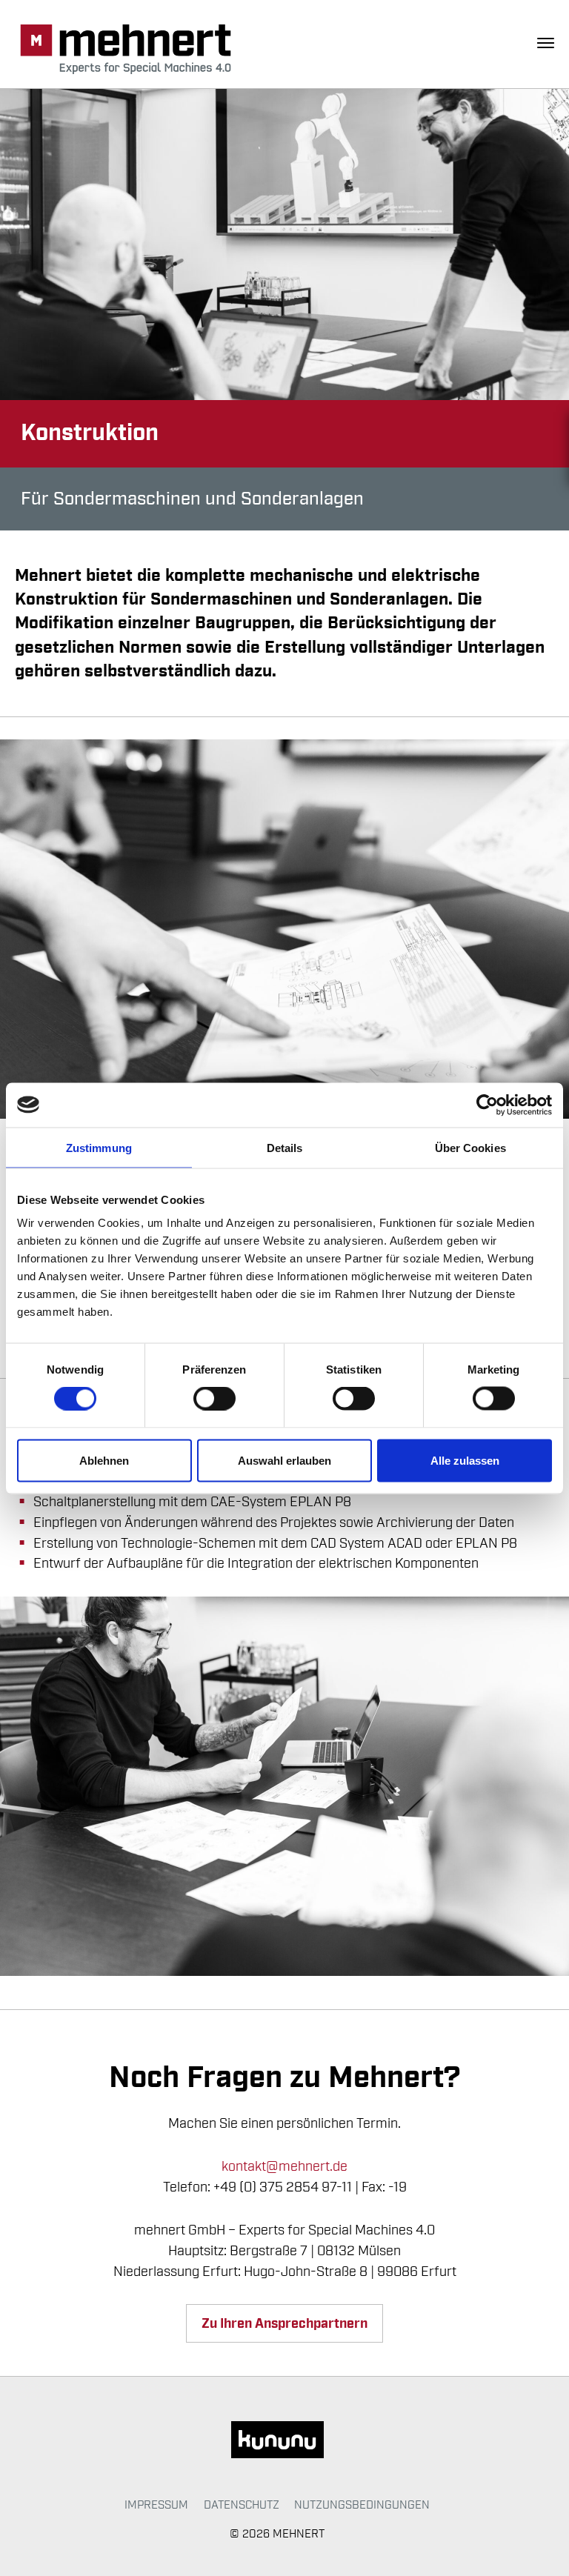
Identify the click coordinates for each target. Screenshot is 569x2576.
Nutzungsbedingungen (362, 2505)
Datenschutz (242, 2505)
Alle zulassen (465, 1460)
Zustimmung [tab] (99, 1147)
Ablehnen (104, 1460)
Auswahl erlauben (284, 1460)
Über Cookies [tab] (470, 1147)
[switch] (214, 1399)
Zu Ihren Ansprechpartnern (284, 2324)
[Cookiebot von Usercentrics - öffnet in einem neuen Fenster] (487, 1105)
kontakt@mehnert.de (284, 2166)
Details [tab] (285, 1147)
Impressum (156, 2505)
